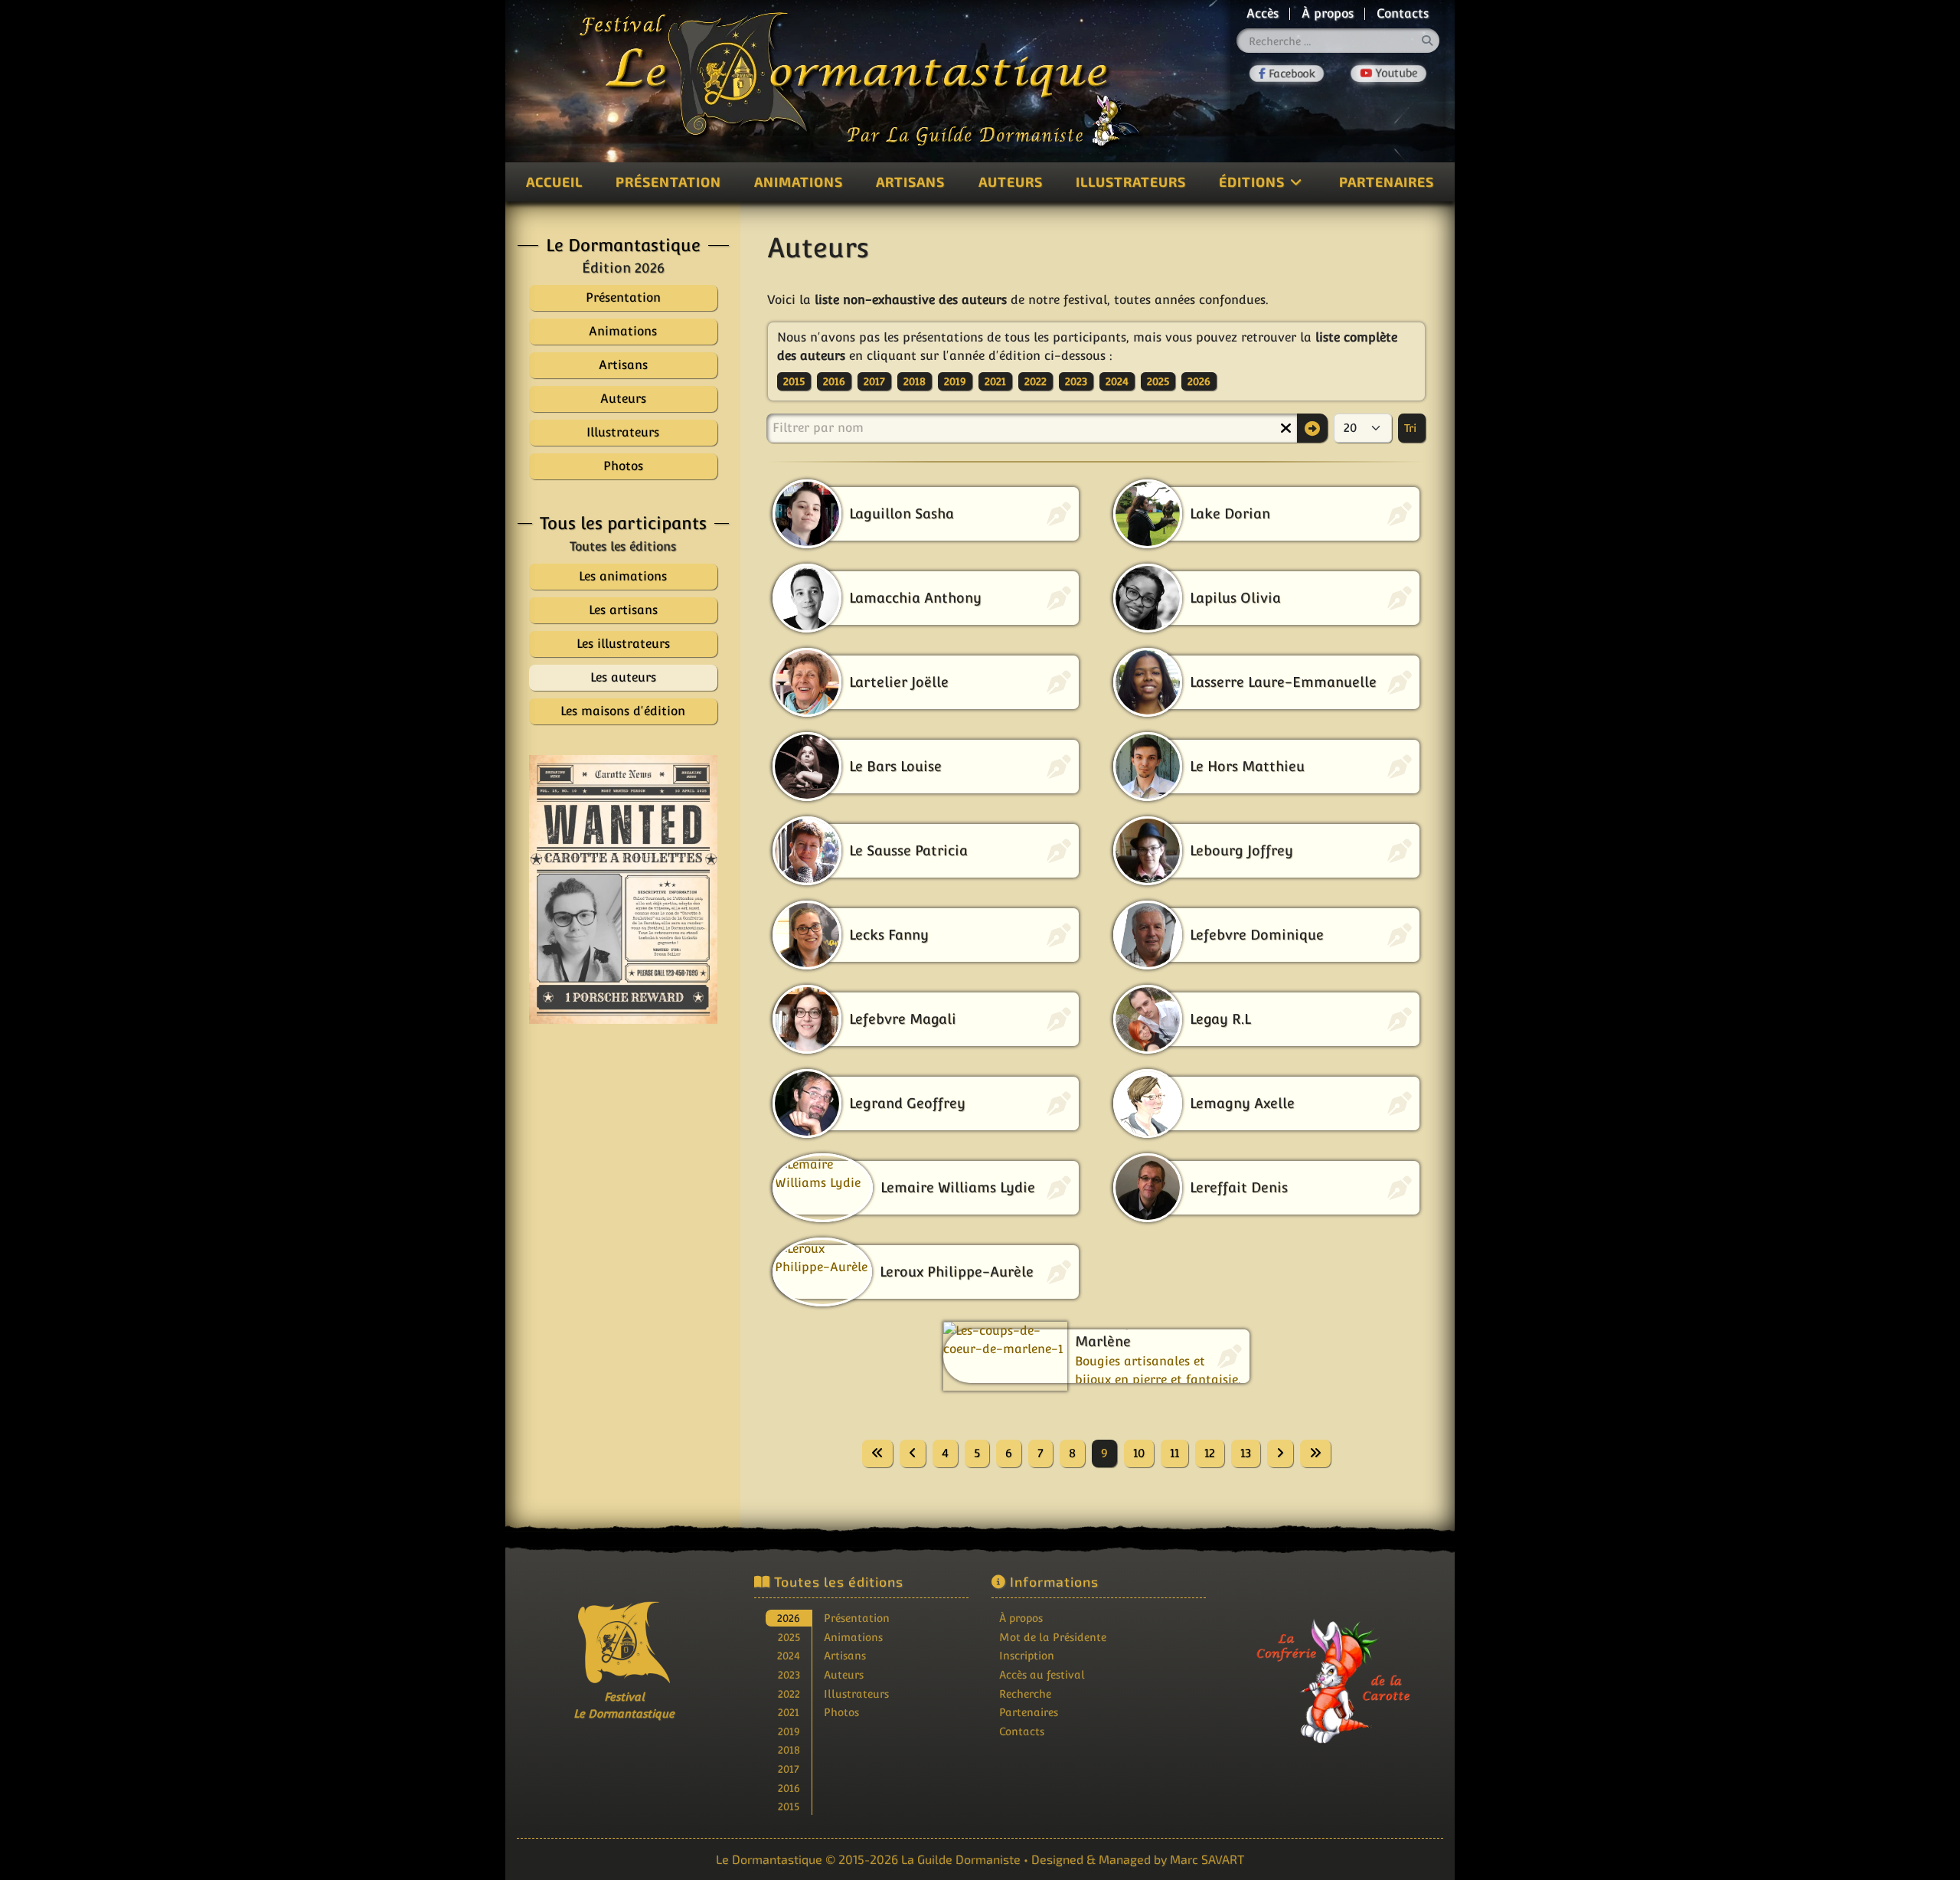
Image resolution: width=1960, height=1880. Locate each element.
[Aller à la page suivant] (1280, 1453)
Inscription (1027, 1655)
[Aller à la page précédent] (913, 1453)
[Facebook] (1287, 74)
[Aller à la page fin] (1315, 1453)
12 (1210, 1453)
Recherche (1025, 1694)
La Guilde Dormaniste (961, 1859)
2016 (834, 381)
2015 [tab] (789, 1806)
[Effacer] (1285, 428)
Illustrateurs (1131, 181)
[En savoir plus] (1336, 1671)
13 (1246, 1453)
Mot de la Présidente (1053, 1637)
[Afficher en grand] (623, 889)
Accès (1263, 13)
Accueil (554, 181)
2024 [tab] (789, 1655)
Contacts (1403, 13)
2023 (1076, 381)
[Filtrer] (1312, 428)
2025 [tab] (789, 1637)
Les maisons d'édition (623, 711)
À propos (1328, 13)
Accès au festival (1042, 1674)
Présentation (668, 181)
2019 (955, 381)
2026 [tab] (789, 1618)
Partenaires (1387, 181)
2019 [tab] (789, 1731)
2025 (1158, 381)
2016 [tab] (789, 1788)
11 (1174, 1453)
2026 (1199, 381)
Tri (1412, 428)
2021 (995, 381)
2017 (874, 381)
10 (1139, 1453)
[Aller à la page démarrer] (877, 1453)
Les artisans (623, 610)
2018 (915, 381)
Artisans (910, 181)
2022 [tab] (789, 1694)
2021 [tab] (789, 1712)
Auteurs (1011, 181)
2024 (1117, 381)
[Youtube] (1388, 74)
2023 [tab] (789, 1674)
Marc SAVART (1207, 1859)
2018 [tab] (789, 1749)
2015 (794, 381)
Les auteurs (623, 677)
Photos (841, 1712)
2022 (1036, 381)
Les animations (623, 576)
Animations (799, 181)
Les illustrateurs (623, 644)
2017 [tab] (789, 1769)
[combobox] (1338, 41)
